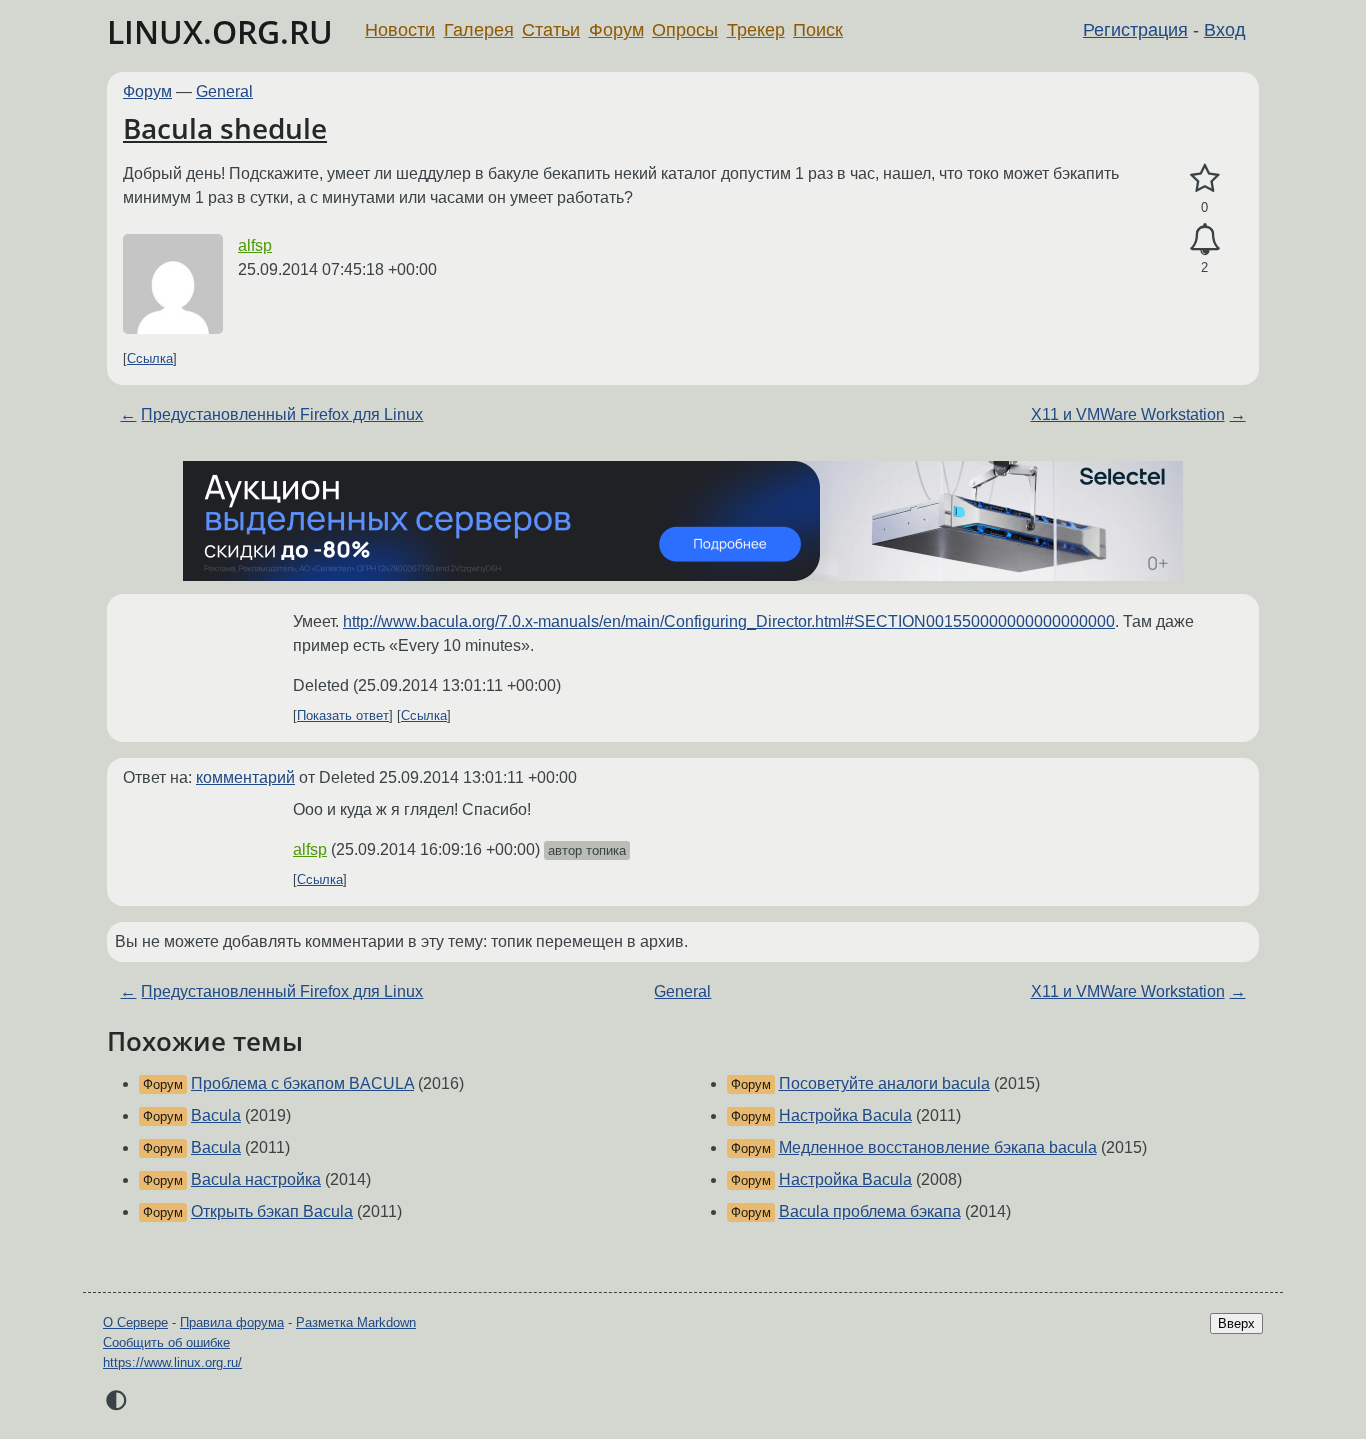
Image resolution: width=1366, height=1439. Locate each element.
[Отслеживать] (1204, 240)
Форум (616, 30)
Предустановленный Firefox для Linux (282, 414)
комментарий (245, 777)
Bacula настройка (256, 1179)
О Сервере (135, 1322)
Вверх (1236, 1323)
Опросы (685, 30)
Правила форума (232, 1322)
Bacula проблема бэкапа (870, 1211)
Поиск (818, 30)
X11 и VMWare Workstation (1128, 414)
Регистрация (1135, 30)
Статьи (551, 30)
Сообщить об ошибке (166, 1342)
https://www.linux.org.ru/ (172, 1362)
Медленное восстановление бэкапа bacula (938, 1147)
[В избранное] (1204, 179)
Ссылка (150, 358)
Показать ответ (343, 715)
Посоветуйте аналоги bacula (884, 1083)
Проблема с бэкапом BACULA (302, 1083)
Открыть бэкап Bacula (272, 1211)
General (224, 91)
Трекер (756, 30)
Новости (400, 30)
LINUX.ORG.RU (220, 31)
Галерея (479, 30)
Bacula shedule (225, 128)
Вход (1225, 30)
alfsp (255, 245)
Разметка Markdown (356, 1322)
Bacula (216, 1115)
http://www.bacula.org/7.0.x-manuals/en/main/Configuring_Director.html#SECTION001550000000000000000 (729, 621)
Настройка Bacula (845, 1115)
